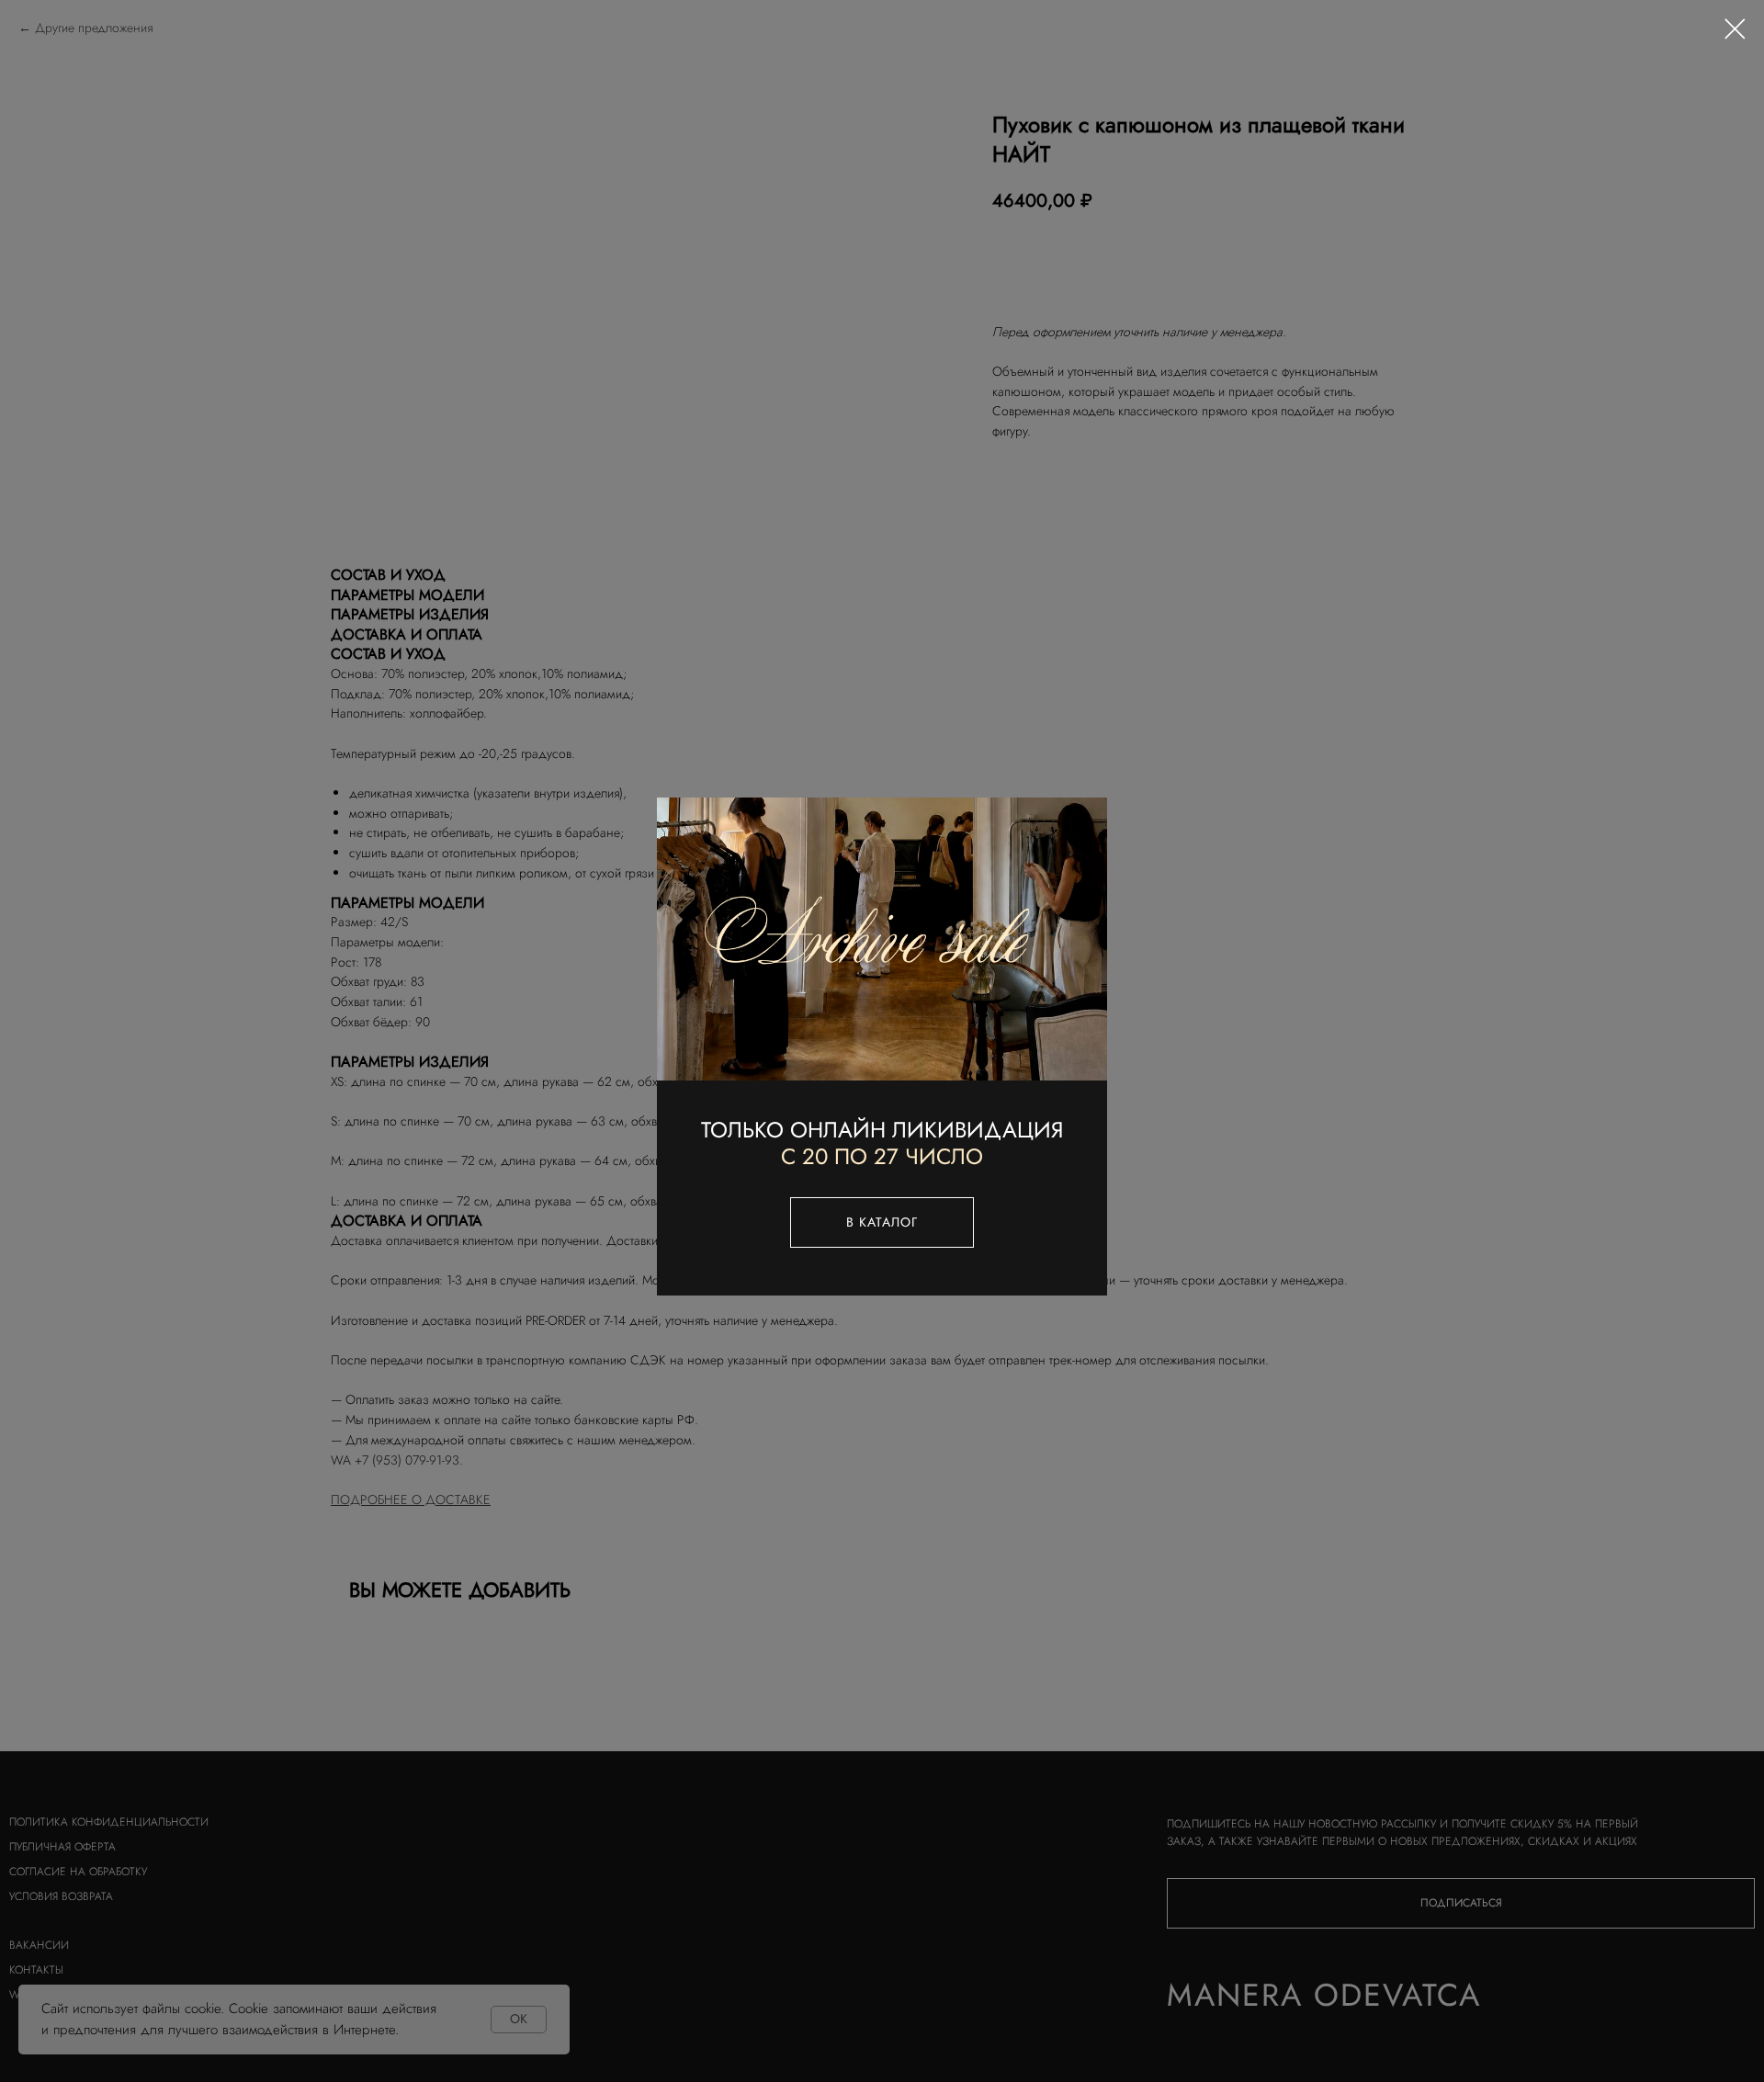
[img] (882, 939)
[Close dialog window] (1735, 29)
